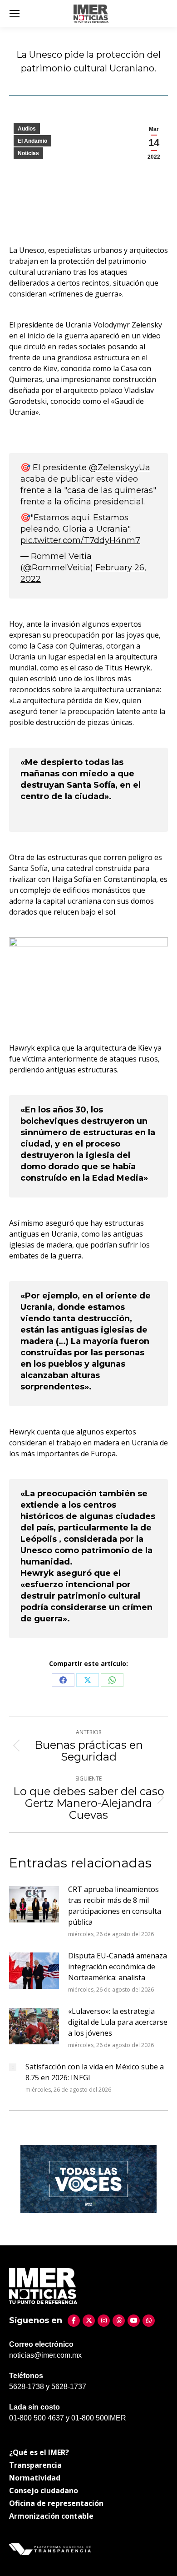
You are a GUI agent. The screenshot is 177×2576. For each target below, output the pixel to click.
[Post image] (34, 1904)
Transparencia (35, 2465)
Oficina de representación (56, 2503)
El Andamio (32, 141)
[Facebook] (74, 2321)
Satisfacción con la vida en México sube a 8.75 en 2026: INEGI (95, 2072)
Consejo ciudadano (44, 2490)
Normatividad (35, 2478)
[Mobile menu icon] (15, 14)
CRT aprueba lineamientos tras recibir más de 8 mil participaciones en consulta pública (115, 1906)
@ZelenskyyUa (120, 468)
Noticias (28, 153)
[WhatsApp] (149, 2321)
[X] (89, 2321)
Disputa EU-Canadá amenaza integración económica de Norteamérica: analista (118, 1967)
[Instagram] (104, 2321)
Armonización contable (51, 2516)
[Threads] (119, 2321)
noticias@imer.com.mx (45, 2355)
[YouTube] (134, 2321)
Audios (27, 129)
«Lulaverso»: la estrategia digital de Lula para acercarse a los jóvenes (118, 2022)
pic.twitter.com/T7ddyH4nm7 (80, 540)
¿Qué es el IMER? (39, 2452)
